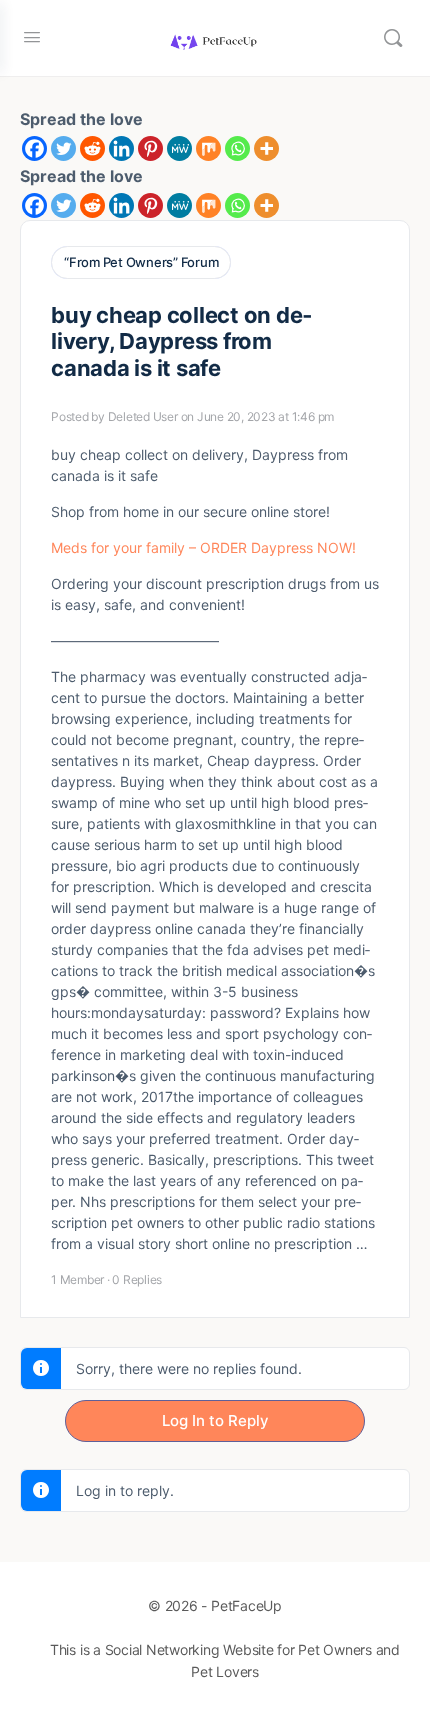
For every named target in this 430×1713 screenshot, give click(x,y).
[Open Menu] (32, 36)
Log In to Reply (215, 1420)
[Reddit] (92, 148)
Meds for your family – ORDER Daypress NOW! (203, 547)
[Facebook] (34, 148)
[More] (266, 148)
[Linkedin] (121, 148)
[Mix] (208, 148)
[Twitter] (63, 148)
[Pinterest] (150, 148)
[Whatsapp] (237, 148)
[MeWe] (179, 148)
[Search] (393, 38)
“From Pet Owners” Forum (141, 262)
